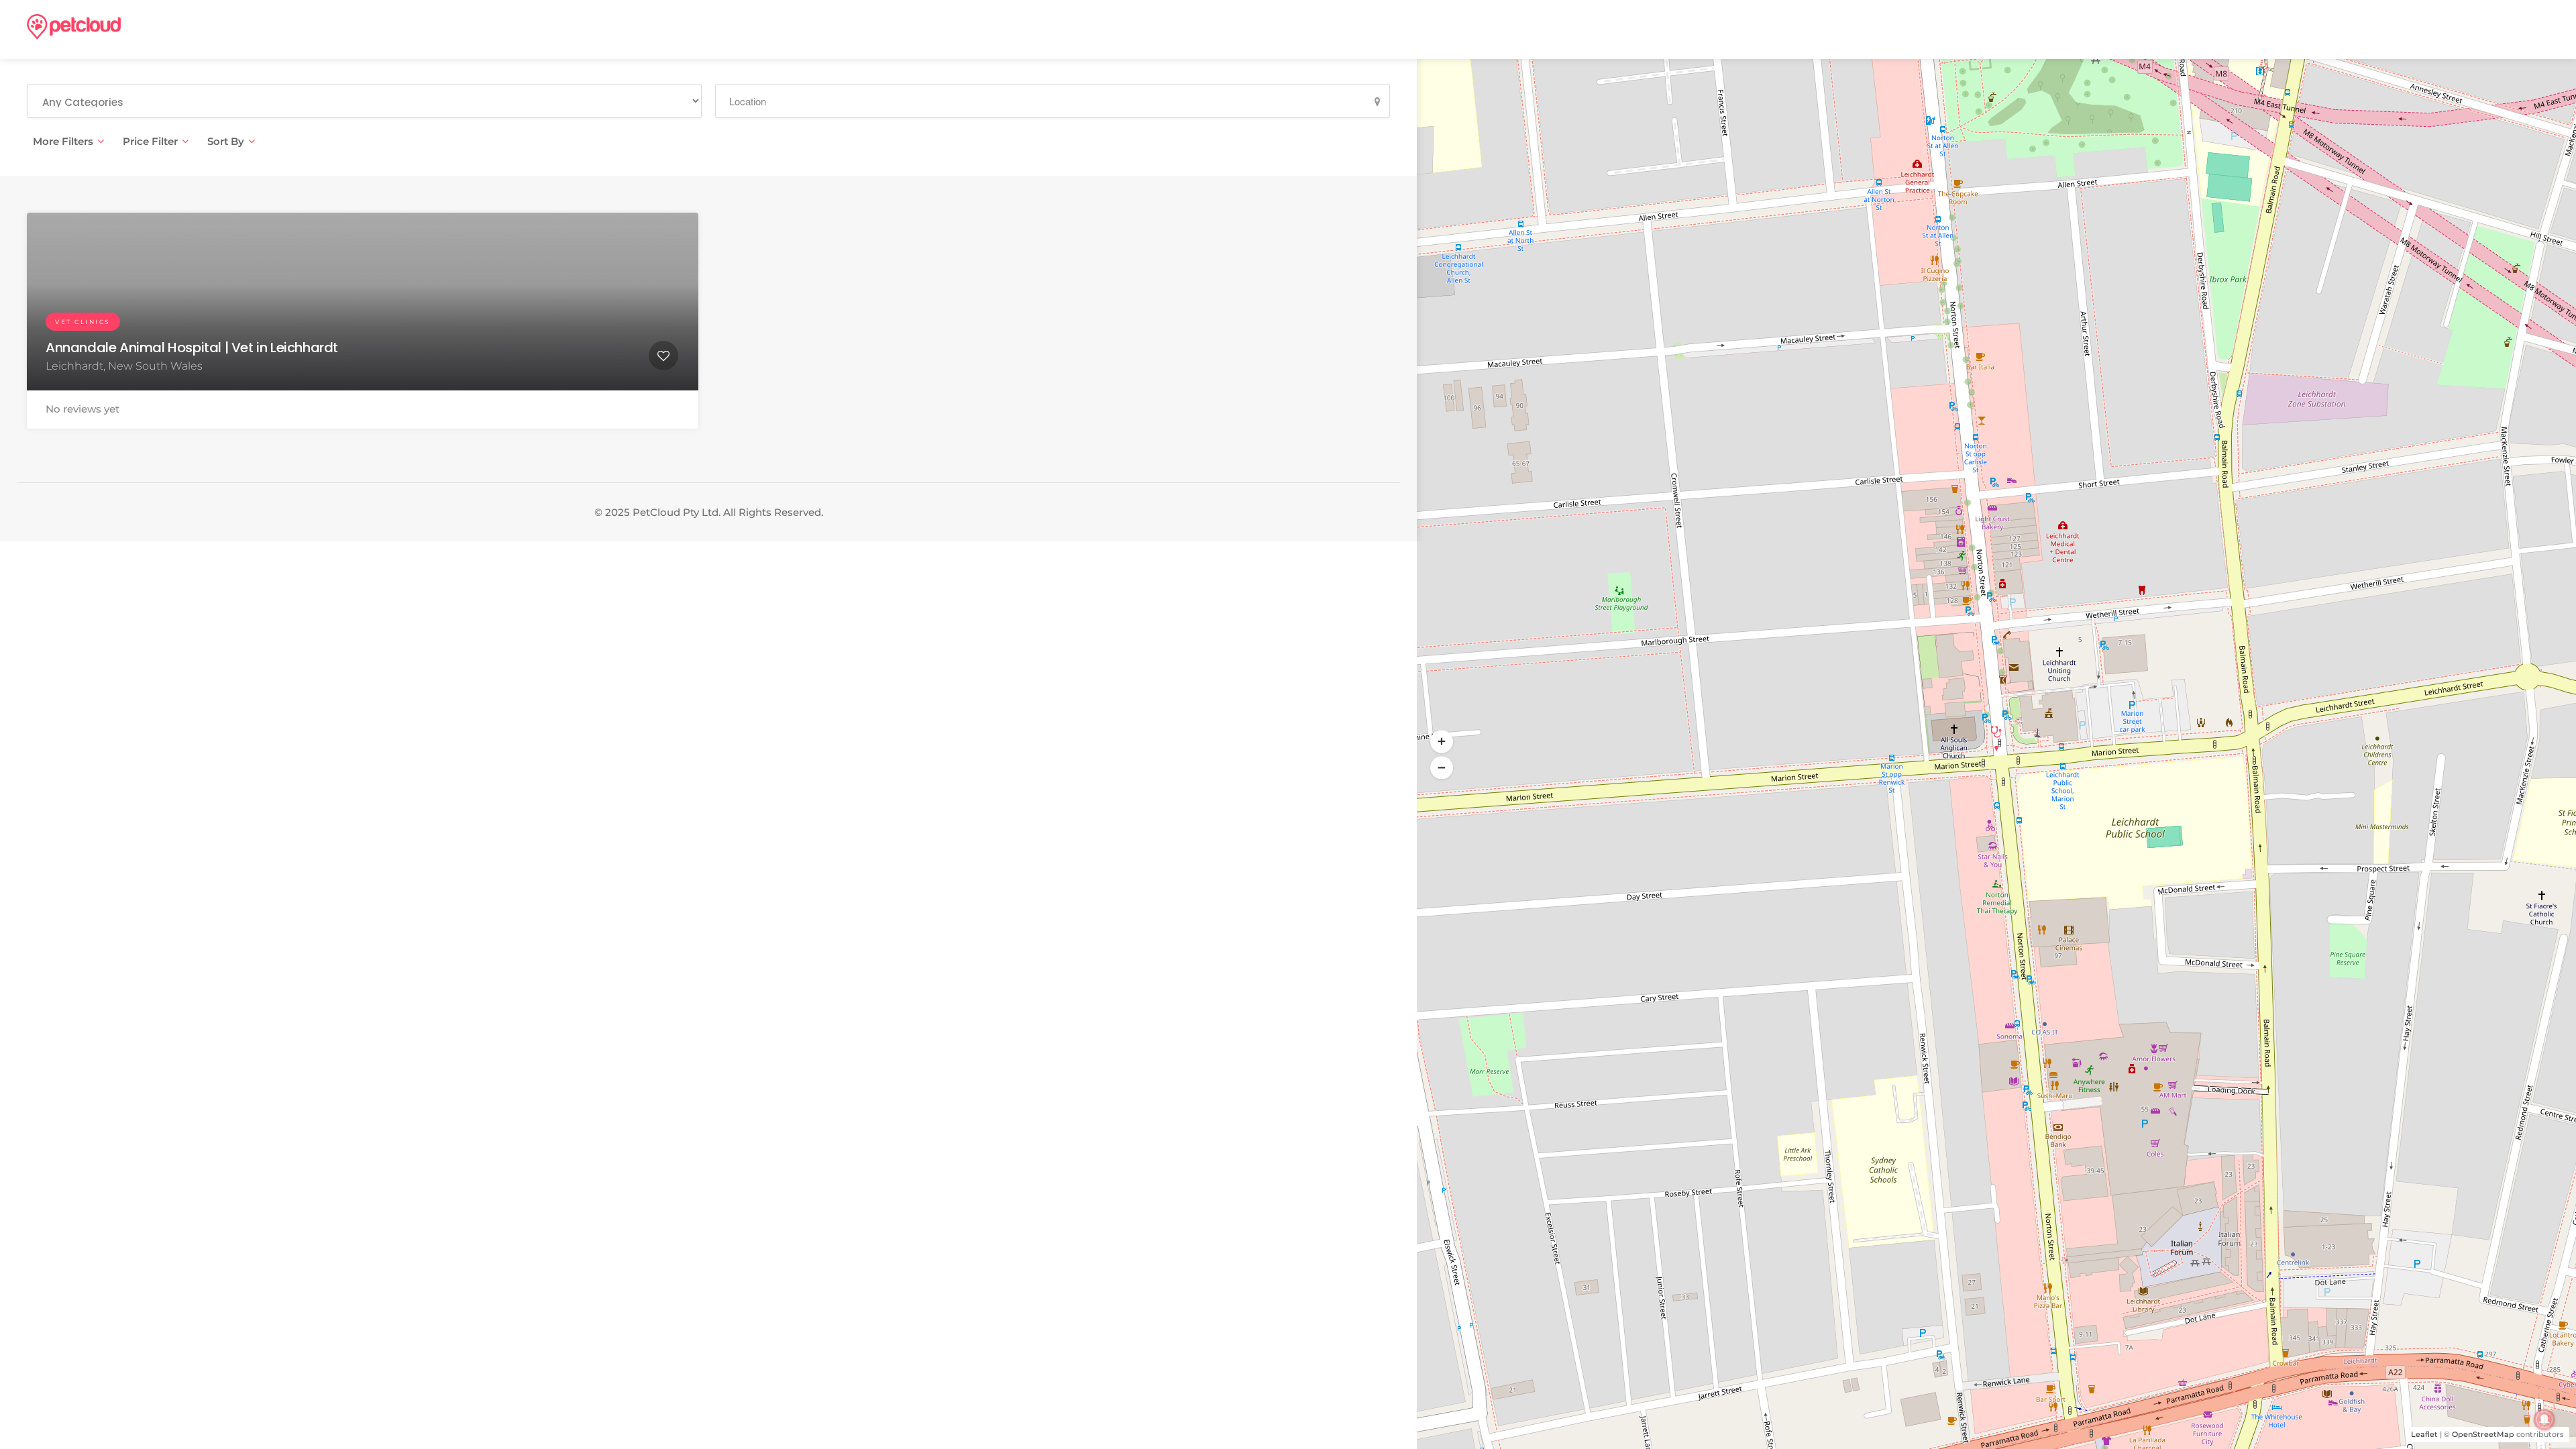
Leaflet (2424, 1434)
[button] (1442, 768)
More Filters (63, 141)
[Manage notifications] (2544, 1419)
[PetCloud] (74, 26)
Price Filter (150, 141)
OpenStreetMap (2483, 1434)
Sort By (226, 141)
